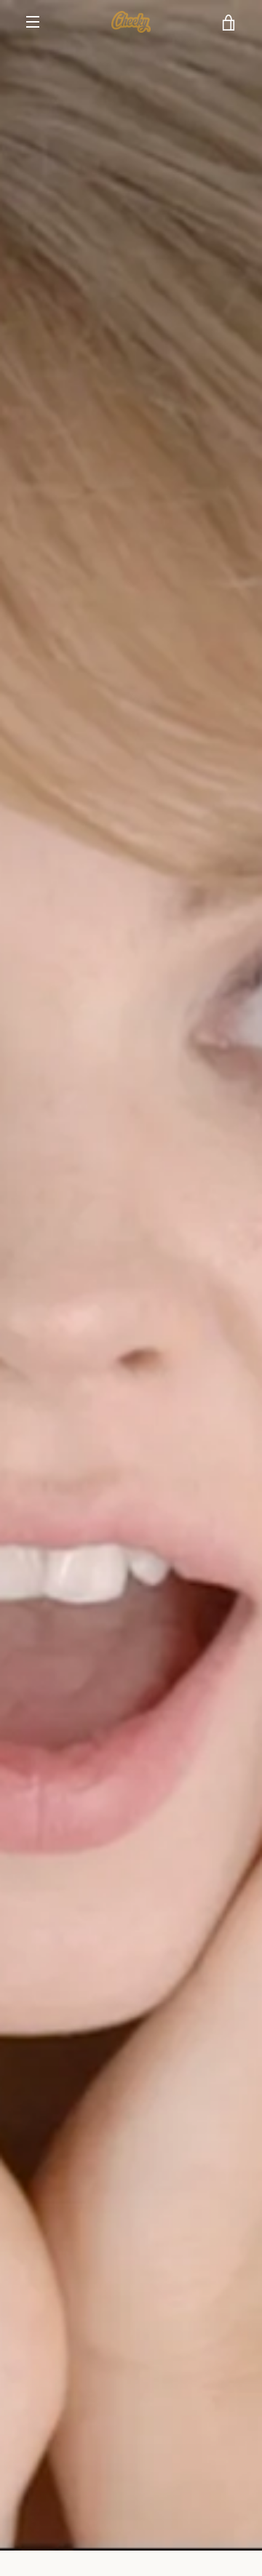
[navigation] (33, 22)
